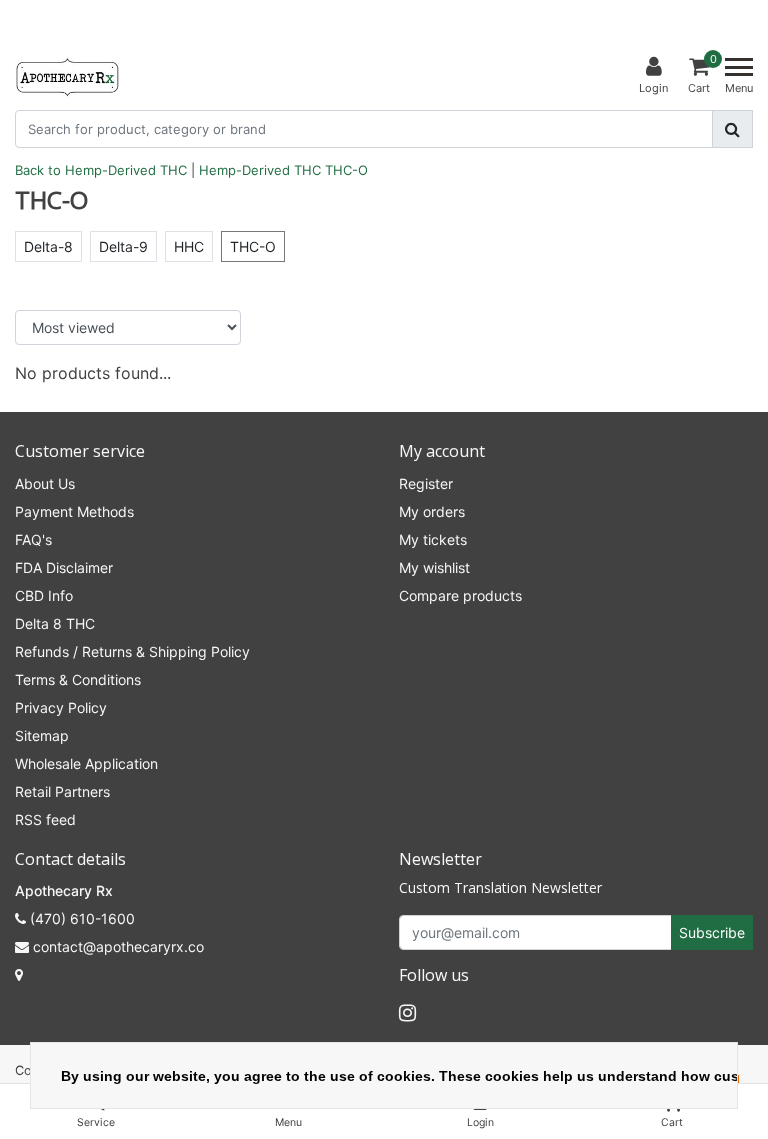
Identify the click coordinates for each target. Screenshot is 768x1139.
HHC (189, 246)
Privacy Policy (61, 707)
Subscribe (712, 932)
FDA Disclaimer (64, 567)
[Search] (732, 129)
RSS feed (45, 819)
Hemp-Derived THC (260, 170)
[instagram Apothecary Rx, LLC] (407, 1013)
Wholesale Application (86, 763)
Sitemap (42, 735)
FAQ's (33, 539)
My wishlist (434, 567)
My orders (432, 511)
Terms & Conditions (78, 679)
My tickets (433, 539)
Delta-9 (123, 246)
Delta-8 (48, 246)
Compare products (460, 595)
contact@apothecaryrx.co (118, 946)
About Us (45, 483)
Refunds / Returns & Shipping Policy (132, 651)
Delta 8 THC (55, 623)
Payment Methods (74, 511)
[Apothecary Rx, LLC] (67, 76)
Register (426, 483)
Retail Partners (62, 791)
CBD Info (44, 595)
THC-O (346, 170)
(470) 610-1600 (80, 918)
